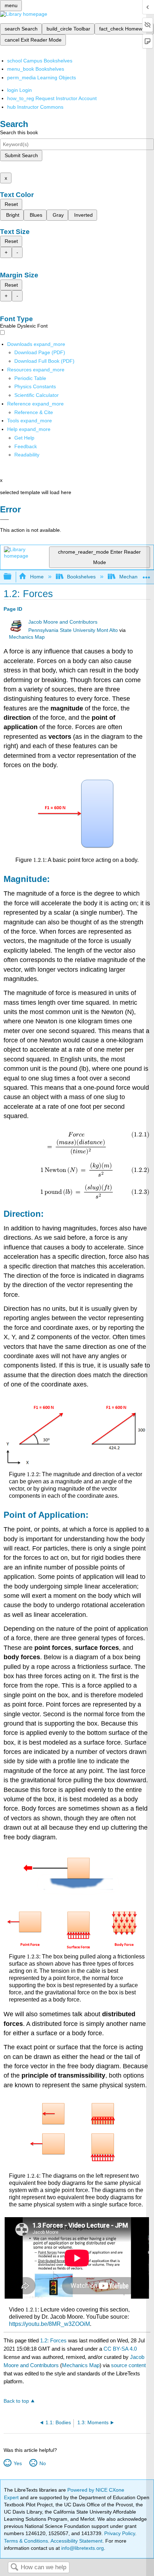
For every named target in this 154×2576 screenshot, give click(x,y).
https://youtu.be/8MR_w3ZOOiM (49, 2324)
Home (37, 577)
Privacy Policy (120, 2533)
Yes (18, 2463)
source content (128, 2365)
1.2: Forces (53, 2340)
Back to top (16, 2401)
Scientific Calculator (37, 395)
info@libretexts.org (82, 2548)
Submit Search (21, 155)
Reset (11, 204)
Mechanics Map (27, 637)
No (42, 2463)
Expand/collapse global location (146, 575)
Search (14, 2568)
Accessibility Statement (76, 2541)
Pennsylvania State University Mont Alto (73, 630)
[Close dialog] (4, 520)
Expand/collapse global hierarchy (12, 577)
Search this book (19, 132)
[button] (26, 446)
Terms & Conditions (26, 2541)
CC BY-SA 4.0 (120, 2349)
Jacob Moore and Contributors (63, 622)
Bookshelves (81, 577)
